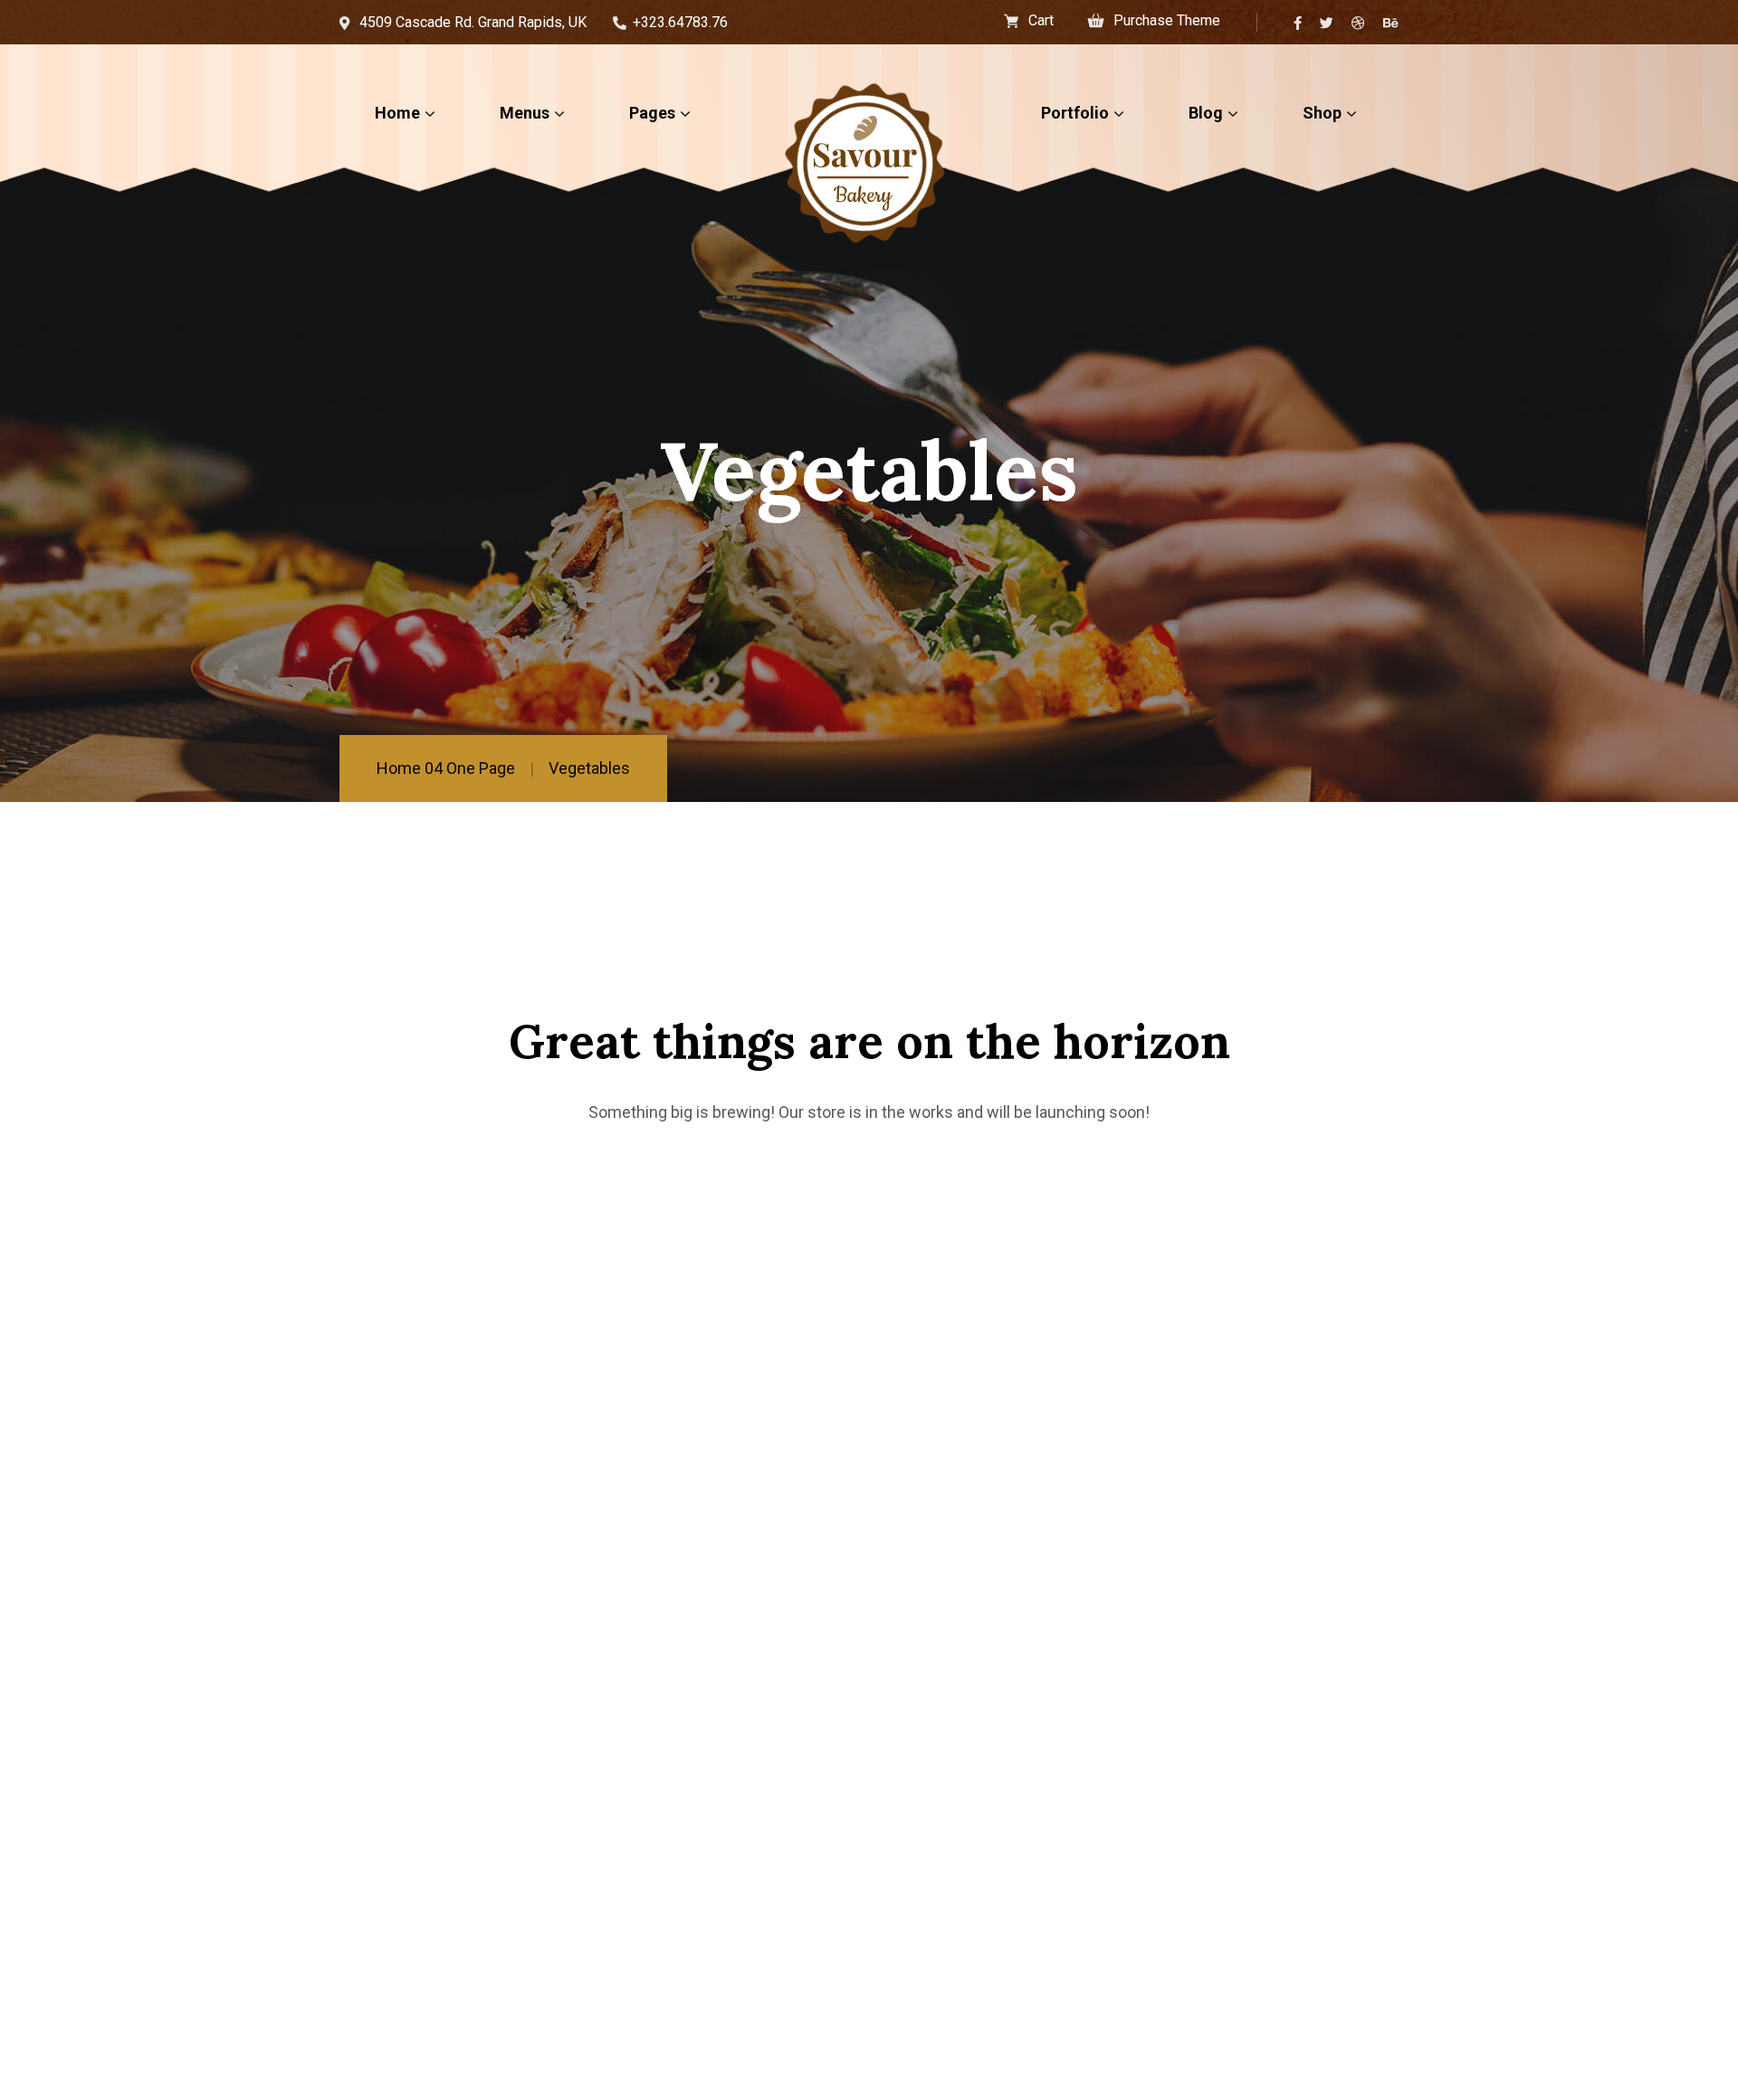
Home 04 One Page (446, 768)
